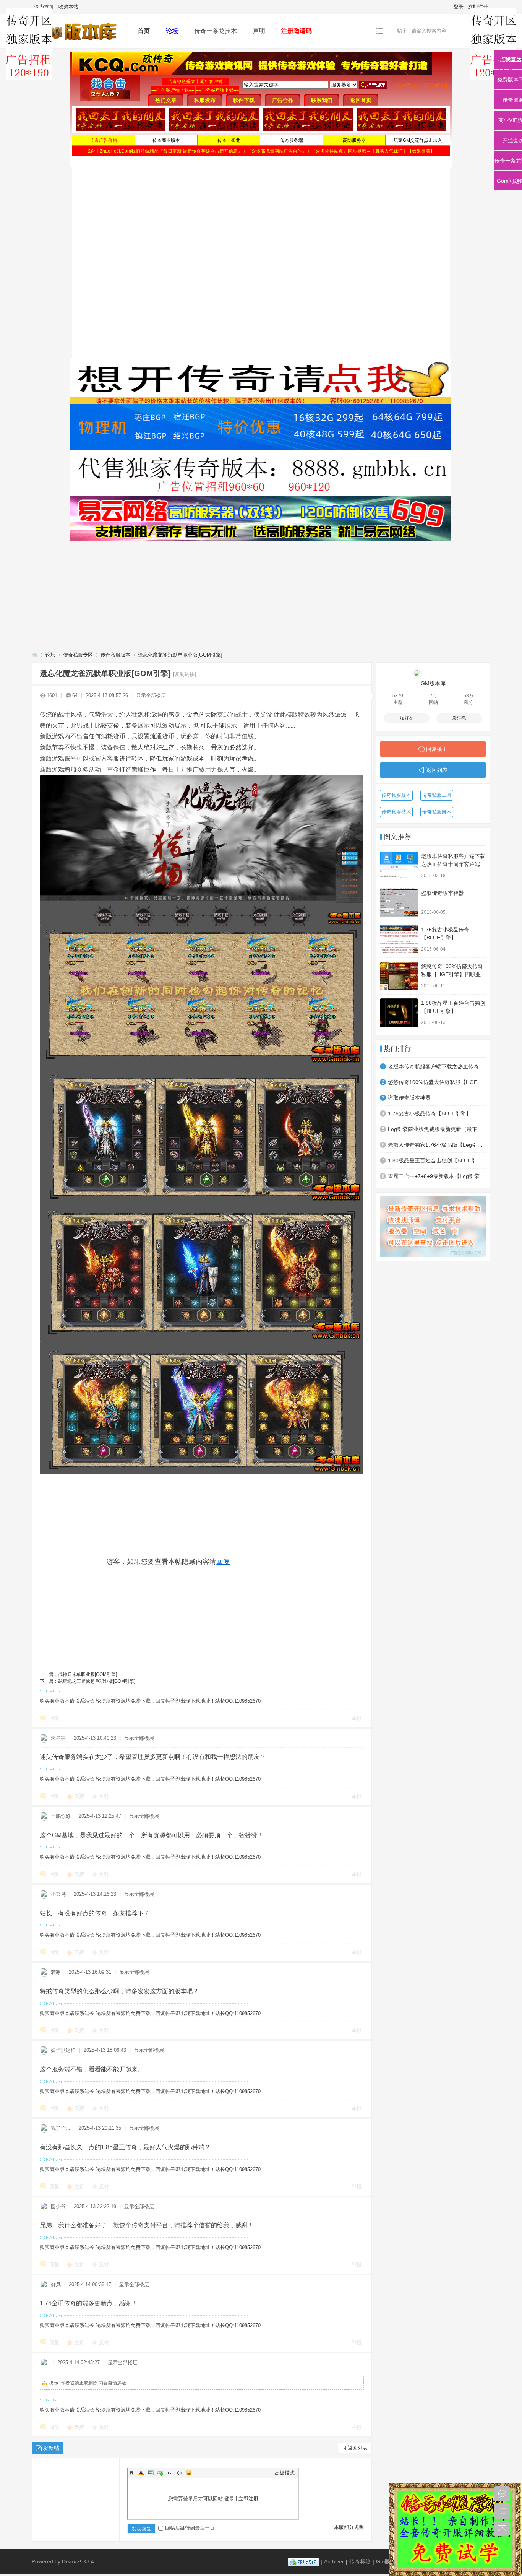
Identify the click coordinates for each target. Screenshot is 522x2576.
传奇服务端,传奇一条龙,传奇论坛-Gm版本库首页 (35, 655)
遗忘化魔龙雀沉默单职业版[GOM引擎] (180, 655)
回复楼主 (437, 749)
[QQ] (303, 2561)
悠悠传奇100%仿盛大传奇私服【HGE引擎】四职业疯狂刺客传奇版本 (454, 974)
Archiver (334, 2561)
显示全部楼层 (151, 695)
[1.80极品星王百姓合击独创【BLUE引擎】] (399, 1013)
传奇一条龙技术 (216, 31)
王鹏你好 (61, 1816)
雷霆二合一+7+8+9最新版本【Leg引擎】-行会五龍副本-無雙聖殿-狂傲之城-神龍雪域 (437, 1176)
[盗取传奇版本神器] (399, 903)
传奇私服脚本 (437, 812)
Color (141, 2473)
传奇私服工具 (437, 795)
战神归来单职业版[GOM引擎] (88, 1674)
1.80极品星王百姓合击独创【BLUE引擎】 (437, 1160)
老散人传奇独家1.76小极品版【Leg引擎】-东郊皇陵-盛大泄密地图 (437, 1145)
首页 (144, 31)
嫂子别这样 (63, 2050)
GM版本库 (433, 683)
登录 (459, 7)
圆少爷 (58, 2206)
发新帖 (51, 2448)
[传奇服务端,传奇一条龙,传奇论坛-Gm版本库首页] (79, 43)
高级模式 (285, 2473)
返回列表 (358, 2448)
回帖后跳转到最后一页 (190, 2528)
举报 (357, 1718)
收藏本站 (68, 7)
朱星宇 (58, 1738)
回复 (223, 1562)
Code (179, 2473)
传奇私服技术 (396, 812)
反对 (104, 1796)
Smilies (189, 2473)
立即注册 (478, 7)
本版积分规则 (349, 2527)
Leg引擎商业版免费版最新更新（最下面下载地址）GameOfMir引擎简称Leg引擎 (437, 1129)
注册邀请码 (297, 31)
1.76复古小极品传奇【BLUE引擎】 (430, 1113)
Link (160, 2473)
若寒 (56, 1972)
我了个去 (61, 2128)
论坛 (172, 31)
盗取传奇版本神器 (443, 893)
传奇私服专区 (78, 655)
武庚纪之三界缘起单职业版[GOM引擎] (97, 1681)
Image (151, 2473)
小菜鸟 (58, 1894)
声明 (259, 31)
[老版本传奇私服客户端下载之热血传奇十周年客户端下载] (399, 866)
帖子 (402, 31)
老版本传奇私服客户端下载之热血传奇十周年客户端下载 (453, 864)
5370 (398, 696)
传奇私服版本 (115, 655)
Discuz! (72, 2561)
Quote (170, 2473)
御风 (56, 2284)
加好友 (407, 718)
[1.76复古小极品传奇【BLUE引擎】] (399, 939)
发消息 (459, 718)
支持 (80, 1796)
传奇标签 (360, 2561)
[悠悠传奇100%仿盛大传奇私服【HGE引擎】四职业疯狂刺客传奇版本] (399, 976)
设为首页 (44, 7)
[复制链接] (185, 674)
